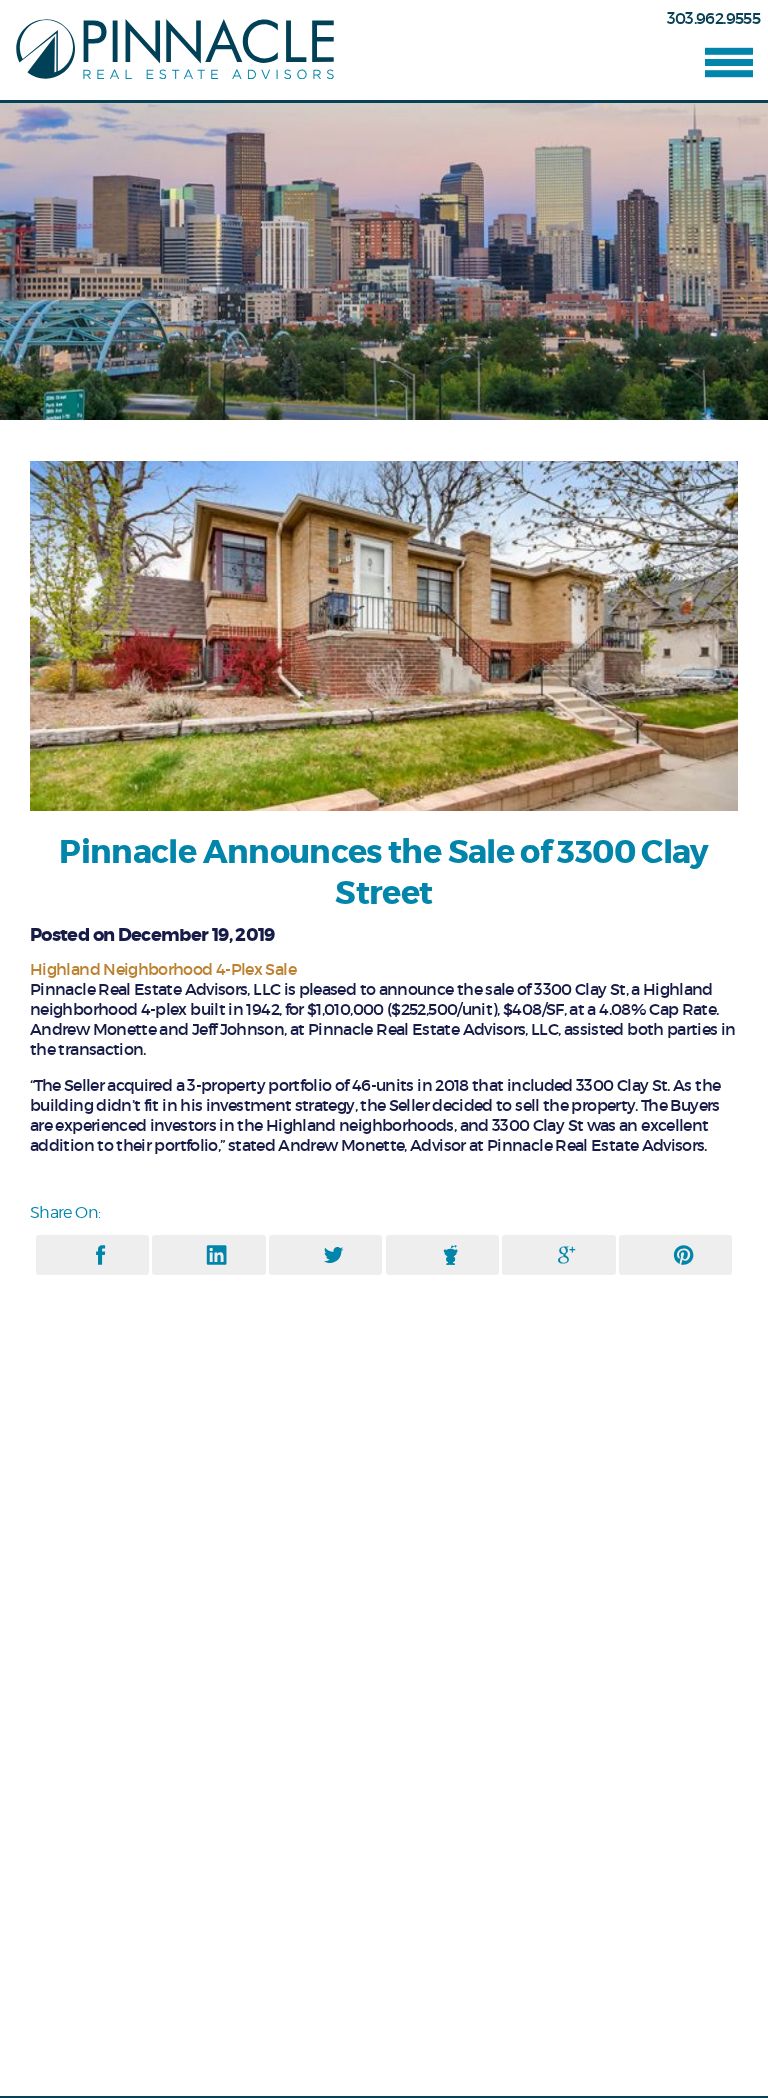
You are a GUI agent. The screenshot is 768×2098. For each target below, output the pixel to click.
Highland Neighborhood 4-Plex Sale (163, 969)
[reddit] (450, 1255)
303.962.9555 (713, 18)
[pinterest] (683, 1255)
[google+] (566, 1255)
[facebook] (100, 1255)
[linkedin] (216, 1255)
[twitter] (333, 1255)
